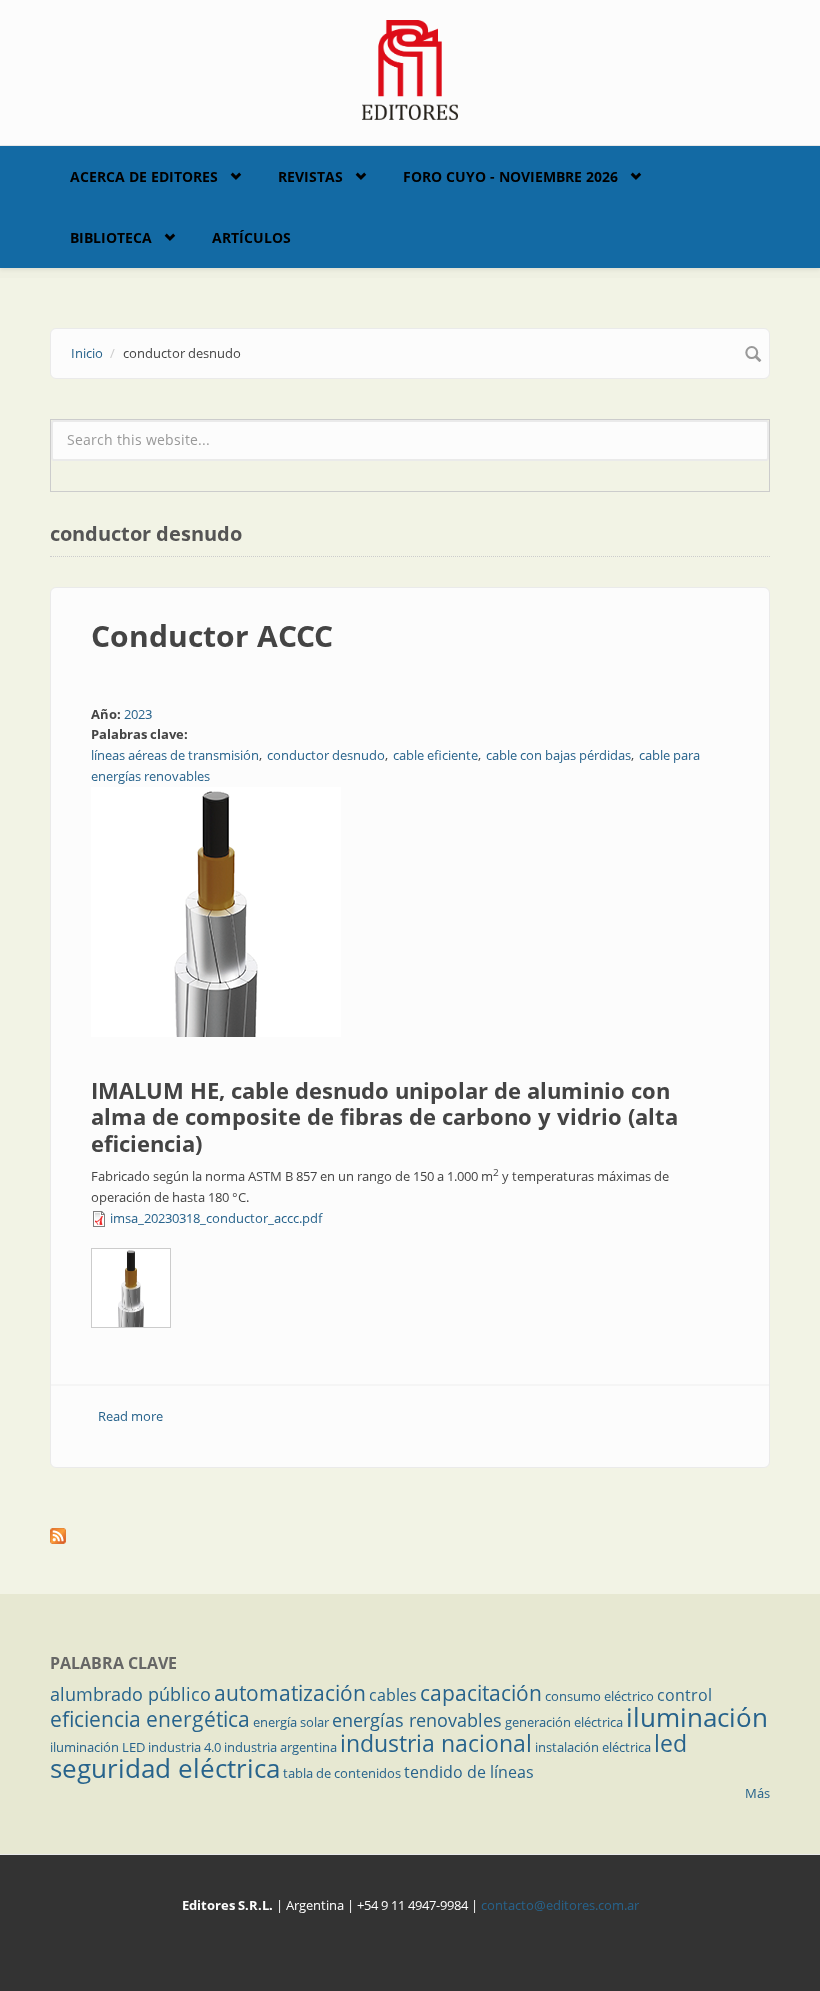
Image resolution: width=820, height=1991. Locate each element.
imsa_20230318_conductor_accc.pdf (216, 1218)
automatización (290, 1693)
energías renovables (417, 1720)
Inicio (87, 353)
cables (393, 1695)
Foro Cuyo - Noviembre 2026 (510, 176)
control (684, 1695)
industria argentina (280, 1747)
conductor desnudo (326, 755)
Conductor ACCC (212, 635)
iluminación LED (97, 1747)
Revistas (310, 176)
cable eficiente (435, 755)
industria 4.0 (184, 1747)
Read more (130, 1416)
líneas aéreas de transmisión (175, 755)
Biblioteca (111, 237)
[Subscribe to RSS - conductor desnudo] (410, 1536)
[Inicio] (410, 68)
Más (757, 1793)
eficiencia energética (150, 1719)
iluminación (697, 1717)
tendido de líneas (469, 1772)
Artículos (251, 237)
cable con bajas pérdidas (558, 755)
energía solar (291, 1722)
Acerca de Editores (144, 176)
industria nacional (436, 1743)
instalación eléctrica (593, 1747)
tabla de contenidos (342, 1773)
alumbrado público (130, 1694)
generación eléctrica (564, 1722)
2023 (138, 714)
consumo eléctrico (599, 1696)
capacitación (481, 1693)
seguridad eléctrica (165, 1768)
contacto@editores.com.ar (560, 1905)
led (670, 1743)
